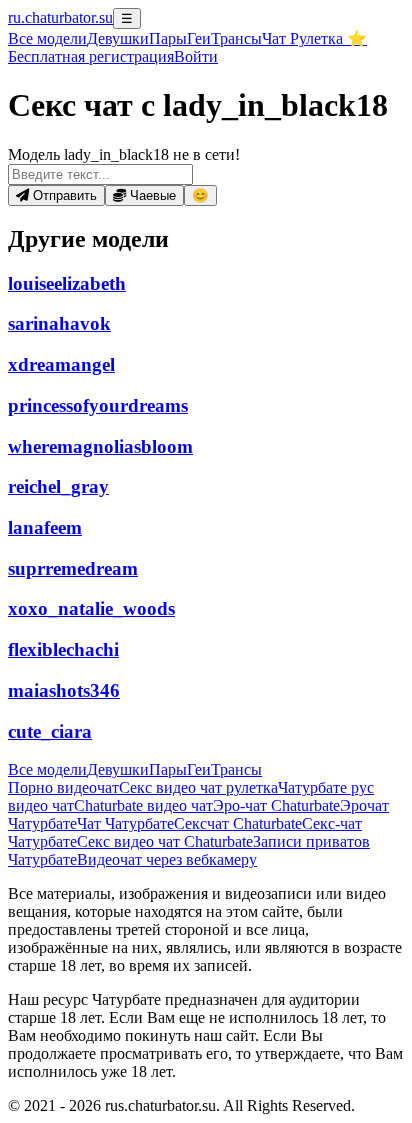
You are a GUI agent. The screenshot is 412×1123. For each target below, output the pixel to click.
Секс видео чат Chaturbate (165, 841)
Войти (196, 56)
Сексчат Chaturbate (238, 823)
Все (47, 38)
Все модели (47, 769)
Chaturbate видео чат (143, 805)
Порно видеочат (63, 787)
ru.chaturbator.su (60, 17)
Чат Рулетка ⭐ (314, 38)
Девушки (118, 38)
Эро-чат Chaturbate (276, 805)
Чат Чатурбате (125, 823)
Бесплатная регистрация (91, 56)
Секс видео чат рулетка (198, 787)
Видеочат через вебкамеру (167, 859)
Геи (199, 38)
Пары (168, 38)
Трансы (236, 38)
